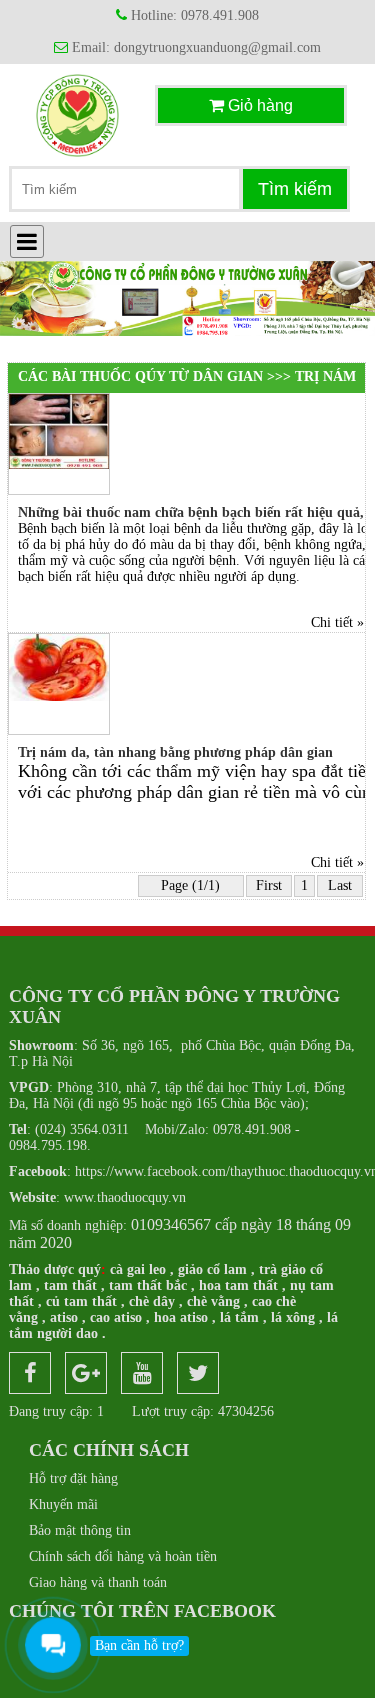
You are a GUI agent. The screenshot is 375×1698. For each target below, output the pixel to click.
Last (340, 885)
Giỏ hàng (258, 105)
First (269, 885)
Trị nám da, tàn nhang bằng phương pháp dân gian (175, 752)
